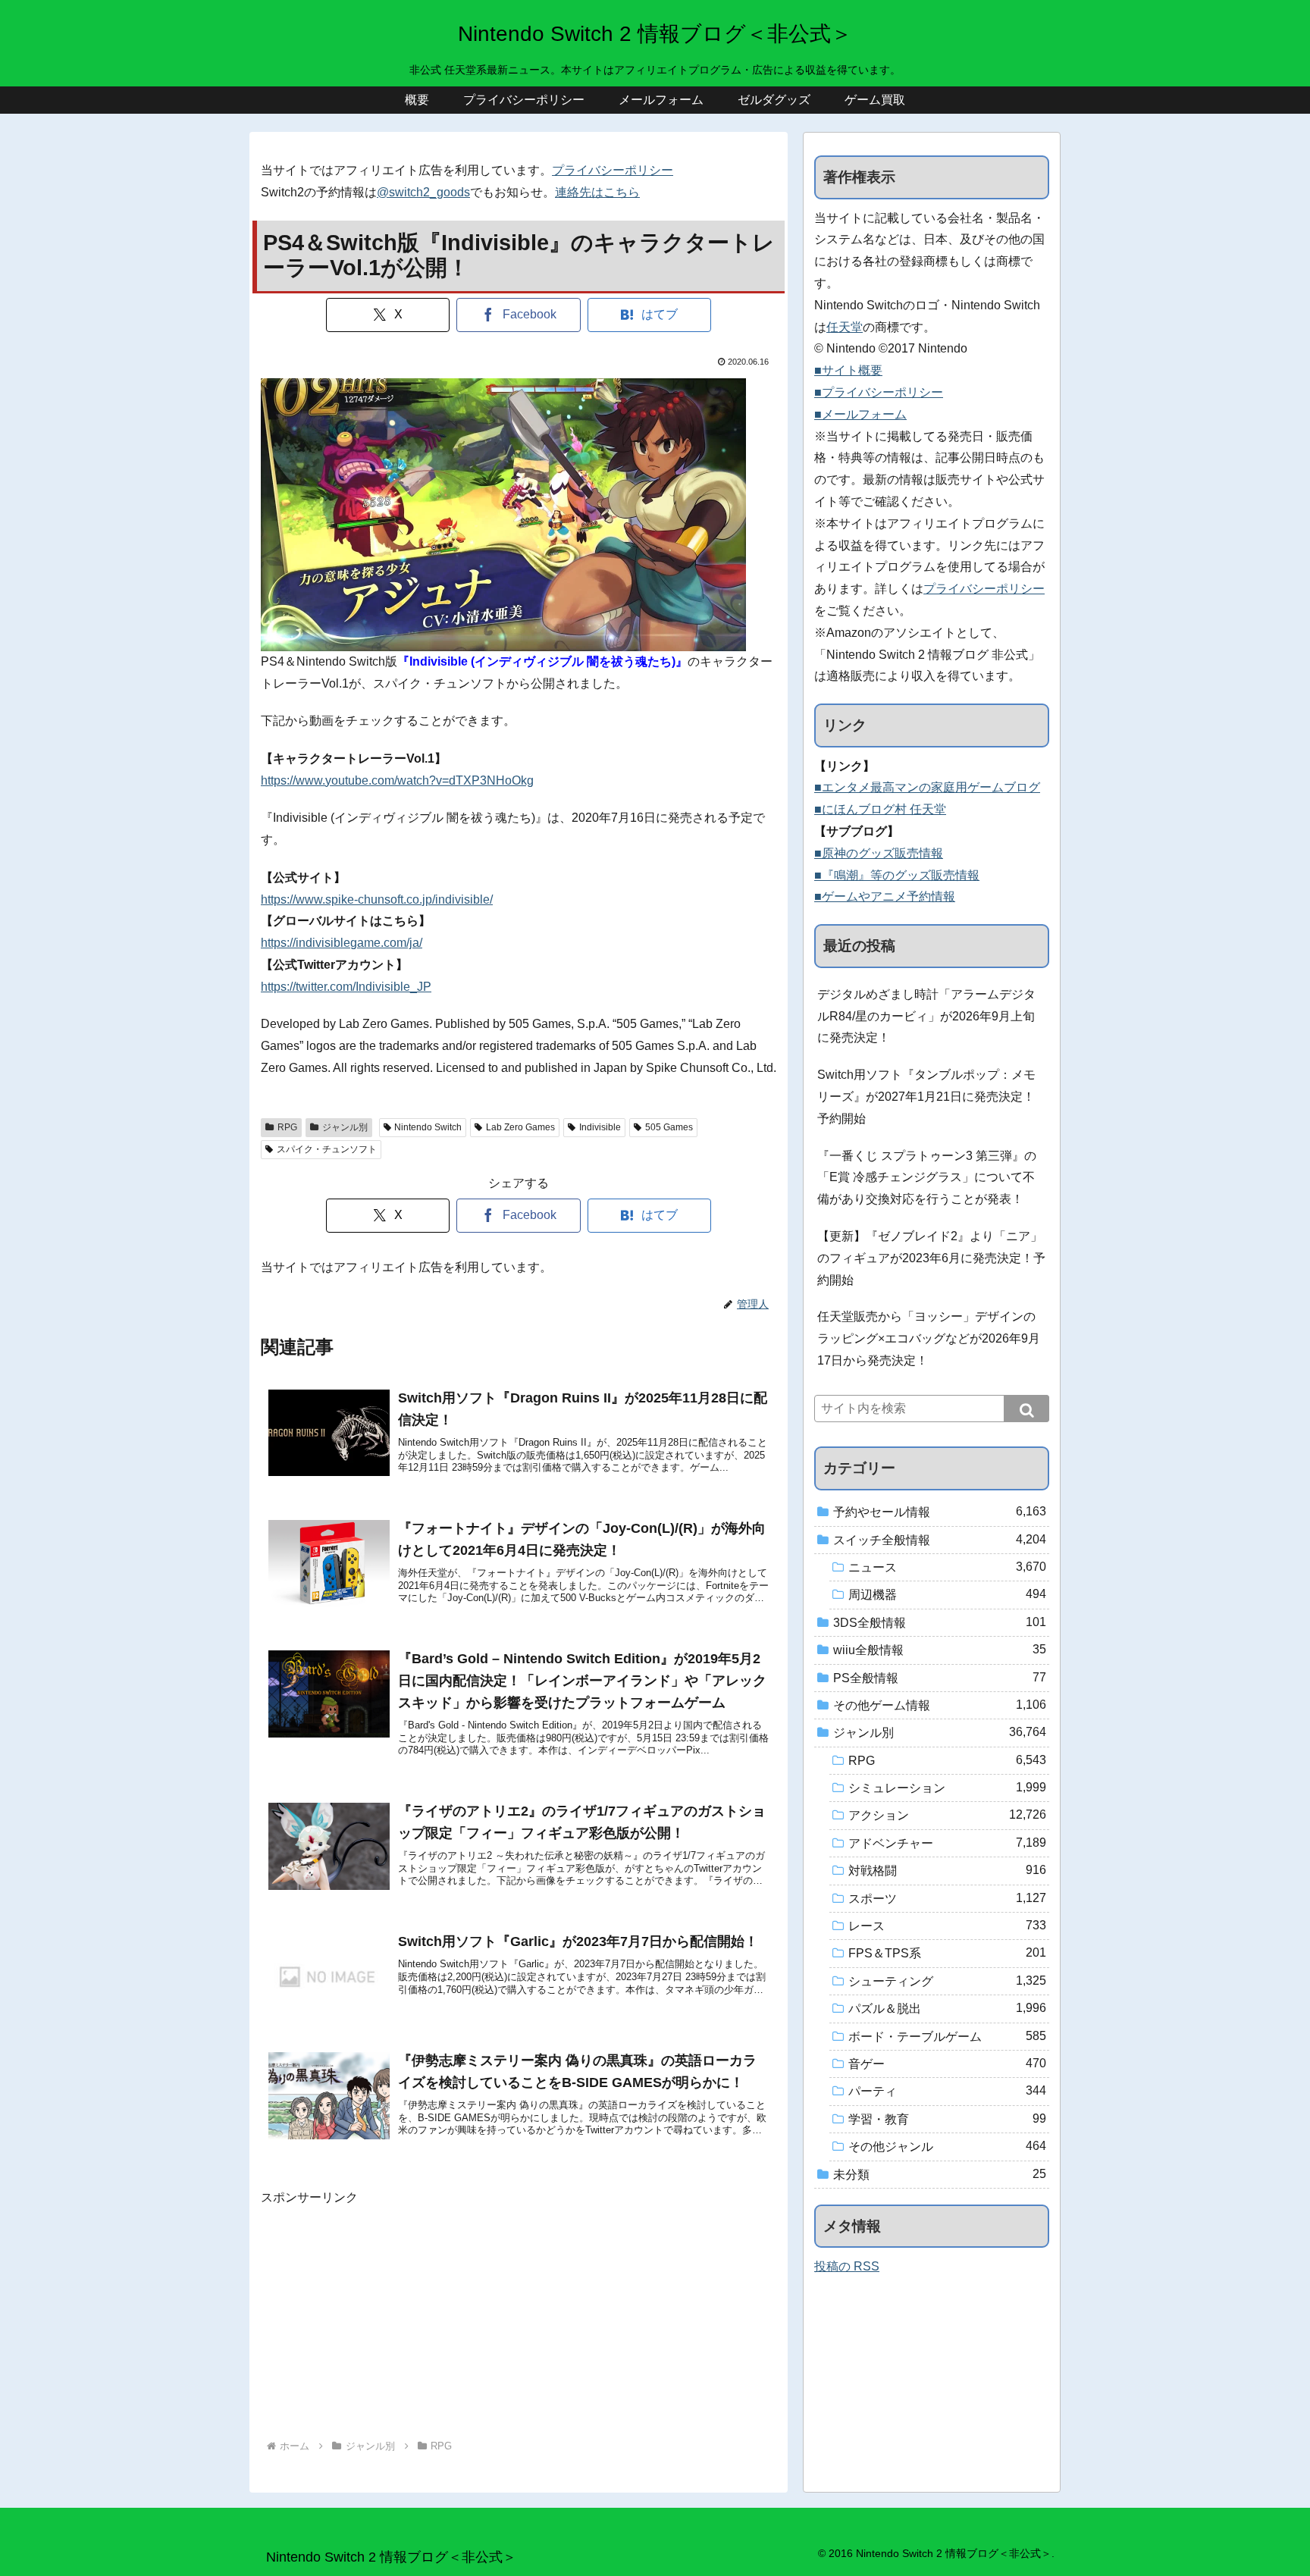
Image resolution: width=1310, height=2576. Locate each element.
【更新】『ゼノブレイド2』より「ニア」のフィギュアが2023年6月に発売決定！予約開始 (931, 1258)
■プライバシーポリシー (879, 392)
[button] (1026, 1409)
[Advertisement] (519, 2315)
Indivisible (600, 1127)
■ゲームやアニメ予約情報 (885, 896)
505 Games (669, 1127)
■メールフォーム (860, 414)
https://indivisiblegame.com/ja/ (342, 943)
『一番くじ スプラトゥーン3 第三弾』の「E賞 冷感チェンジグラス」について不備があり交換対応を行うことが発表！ (927, 1178)
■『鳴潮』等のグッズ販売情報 (897, 875)
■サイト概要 (848, 370)
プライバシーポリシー (613, 170)
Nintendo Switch (428, 1127)
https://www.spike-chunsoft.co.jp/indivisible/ (377, 899)
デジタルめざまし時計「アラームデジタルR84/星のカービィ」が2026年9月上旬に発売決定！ (926, 1016)
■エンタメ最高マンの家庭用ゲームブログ (927, 787)
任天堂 (845, 327)
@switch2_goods (423, 192)
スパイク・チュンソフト (327, 1149)
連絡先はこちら (597, 192)
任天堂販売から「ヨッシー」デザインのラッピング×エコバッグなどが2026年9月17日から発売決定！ (929, 1338)
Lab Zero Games (520, 1127)
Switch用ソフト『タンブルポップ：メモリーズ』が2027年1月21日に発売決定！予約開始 (926, 1097)
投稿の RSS (847, 2266)
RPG (287, 1127)
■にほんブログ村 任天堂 (880, 809)
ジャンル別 (345, 1127)
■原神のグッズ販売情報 (879, 853)
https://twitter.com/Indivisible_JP (346, 987)
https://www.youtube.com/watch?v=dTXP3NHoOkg (397, 780)
